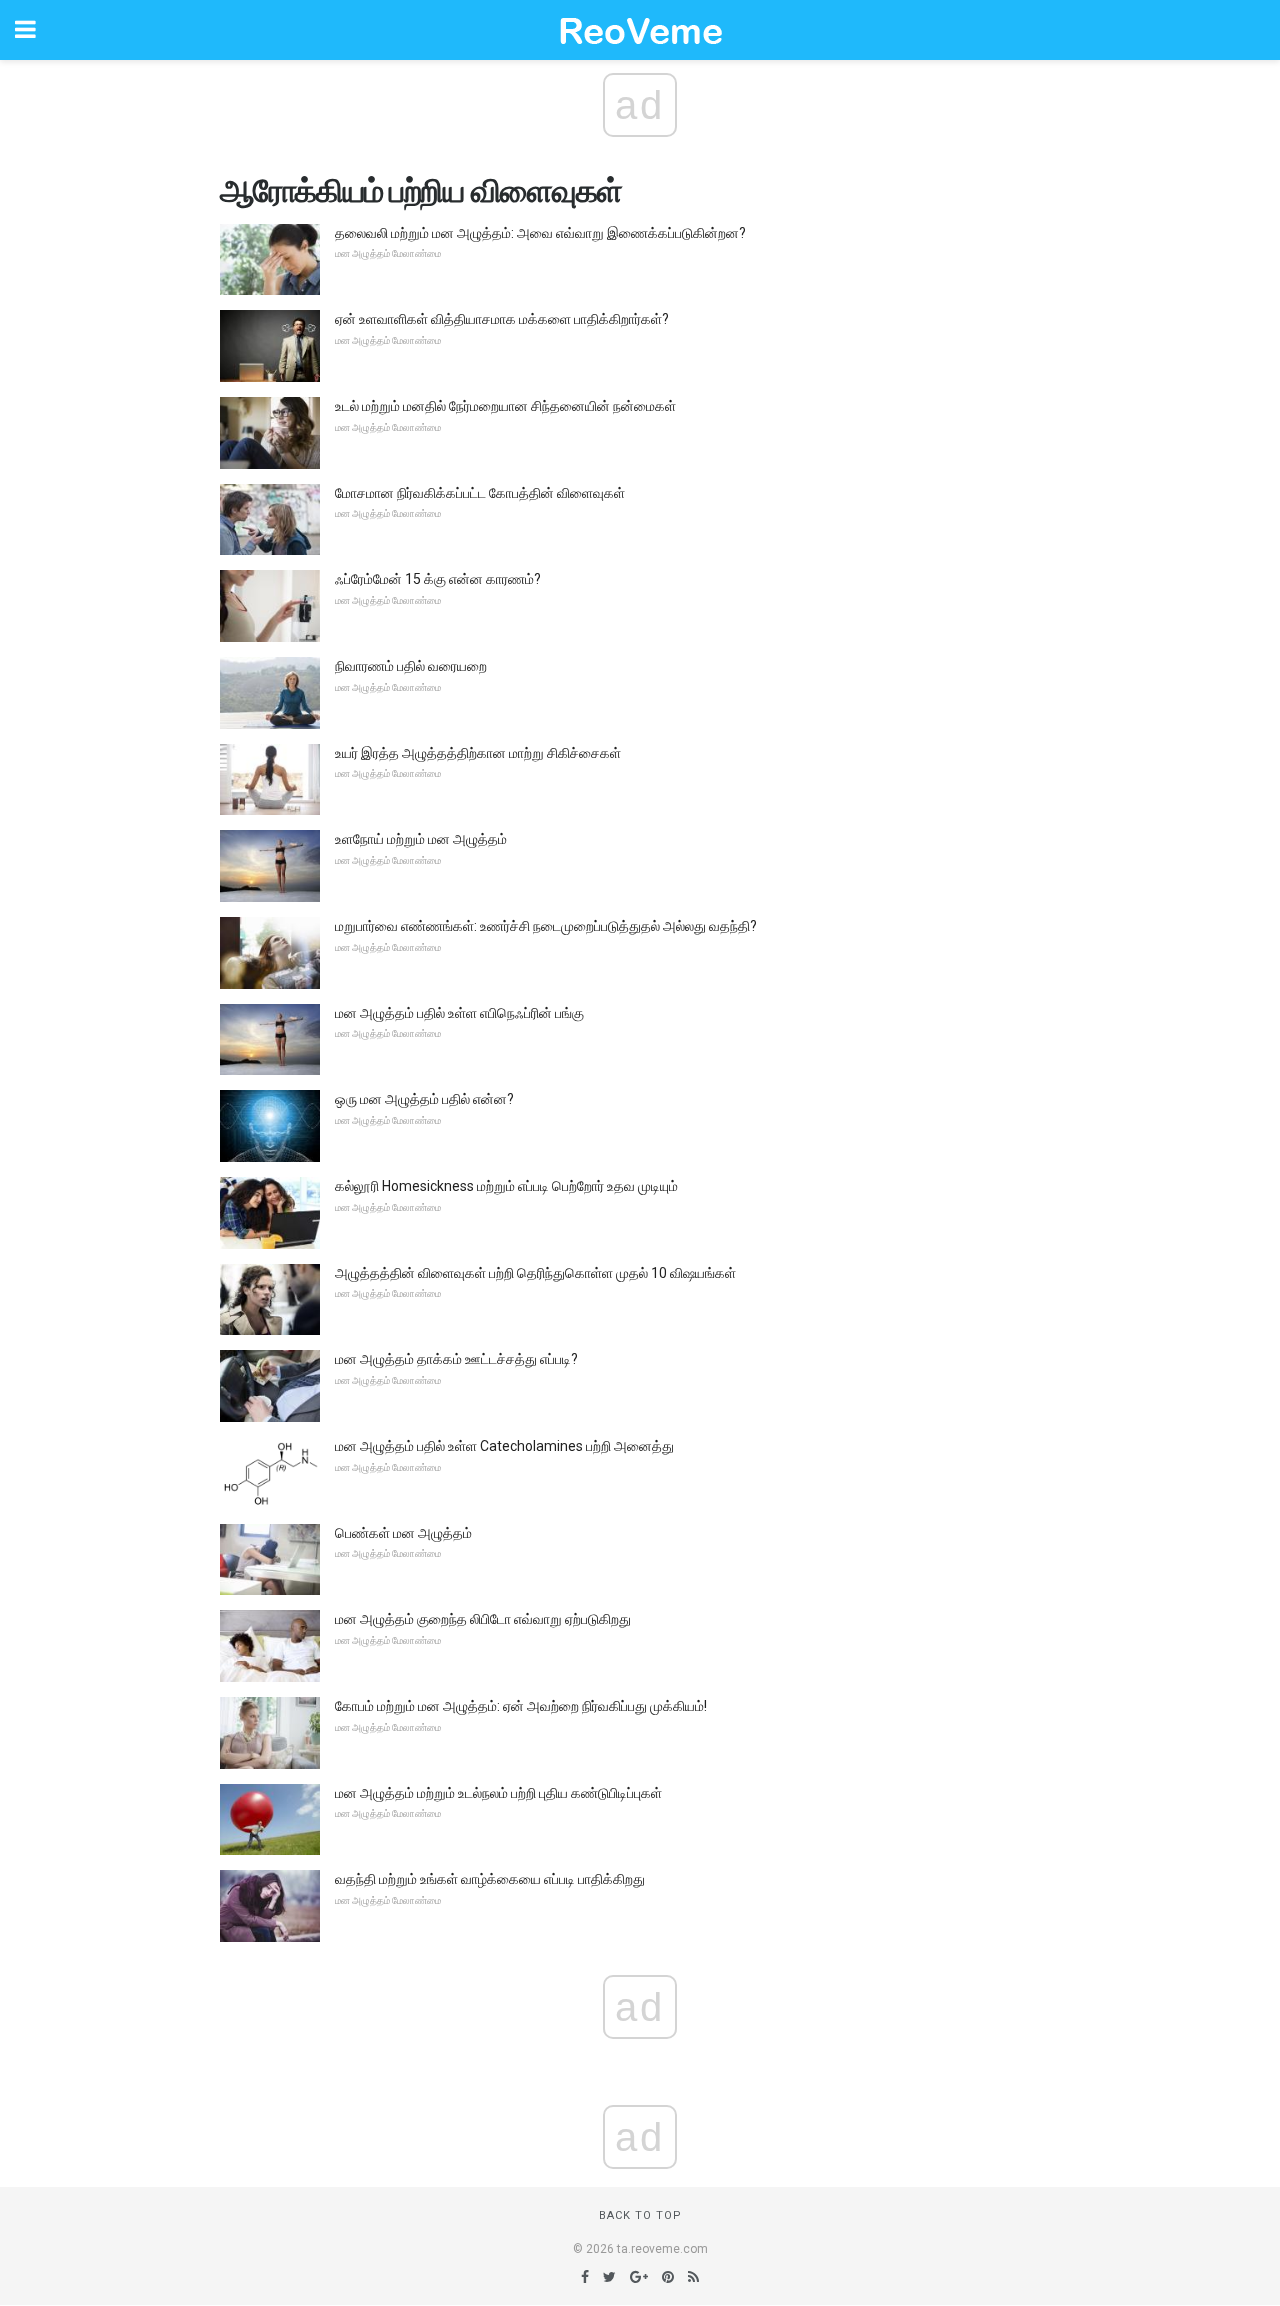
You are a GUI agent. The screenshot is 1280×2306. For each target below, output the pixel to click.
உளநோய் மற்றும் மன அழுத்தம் (421, 839)
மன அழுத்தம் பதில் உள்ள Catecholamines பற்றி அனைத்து (504, 1446)
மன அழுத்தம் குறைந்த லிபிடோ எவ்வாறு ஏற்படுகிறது (483, 1619)
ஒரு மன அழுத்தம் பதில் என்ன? (424, 1099)
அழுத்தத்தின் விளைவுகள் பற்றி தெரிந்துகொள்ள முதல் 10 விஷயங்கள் (535, 1273)
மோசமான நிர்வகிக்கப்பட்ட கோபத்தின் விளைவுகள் (480, 493)
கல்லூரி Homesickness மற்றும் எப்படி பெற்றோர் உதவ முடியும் (506, 1186)
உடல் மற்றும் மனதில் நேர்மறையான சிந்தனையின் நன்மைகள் (505, 406)
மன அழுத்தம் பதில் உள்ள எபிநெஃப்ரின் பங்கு (459, 1013)
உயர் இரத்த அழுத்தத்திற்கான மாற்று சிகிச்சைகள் (478, 753)
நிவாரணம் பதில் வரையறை (411, 666)
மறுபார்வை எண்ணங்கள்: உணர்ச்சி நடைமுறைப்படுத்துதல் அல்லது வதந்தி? (546, 926)
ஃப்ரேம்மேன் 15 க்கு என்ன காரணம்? (438, 579)
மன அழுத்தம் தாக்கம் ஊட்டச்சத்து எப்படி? (456, 1359)
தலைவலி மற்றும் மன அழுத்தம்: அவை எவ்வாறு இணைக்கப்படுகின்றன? (540, 233)
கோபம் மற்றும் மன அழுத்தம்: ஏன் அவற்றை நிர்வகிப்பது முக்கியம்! (521, 1706)
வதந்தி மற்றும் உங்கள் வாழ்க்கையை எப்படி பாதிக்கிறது (490, 1879)
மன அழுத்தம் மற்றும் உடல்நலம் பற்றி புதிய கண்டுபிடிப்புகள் (498, 1793)
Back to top (640, 2215)
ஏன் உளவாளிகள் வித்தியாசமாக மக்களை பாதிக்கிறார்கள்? (502, 319)
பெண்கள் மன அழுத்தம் (403, 1533)
